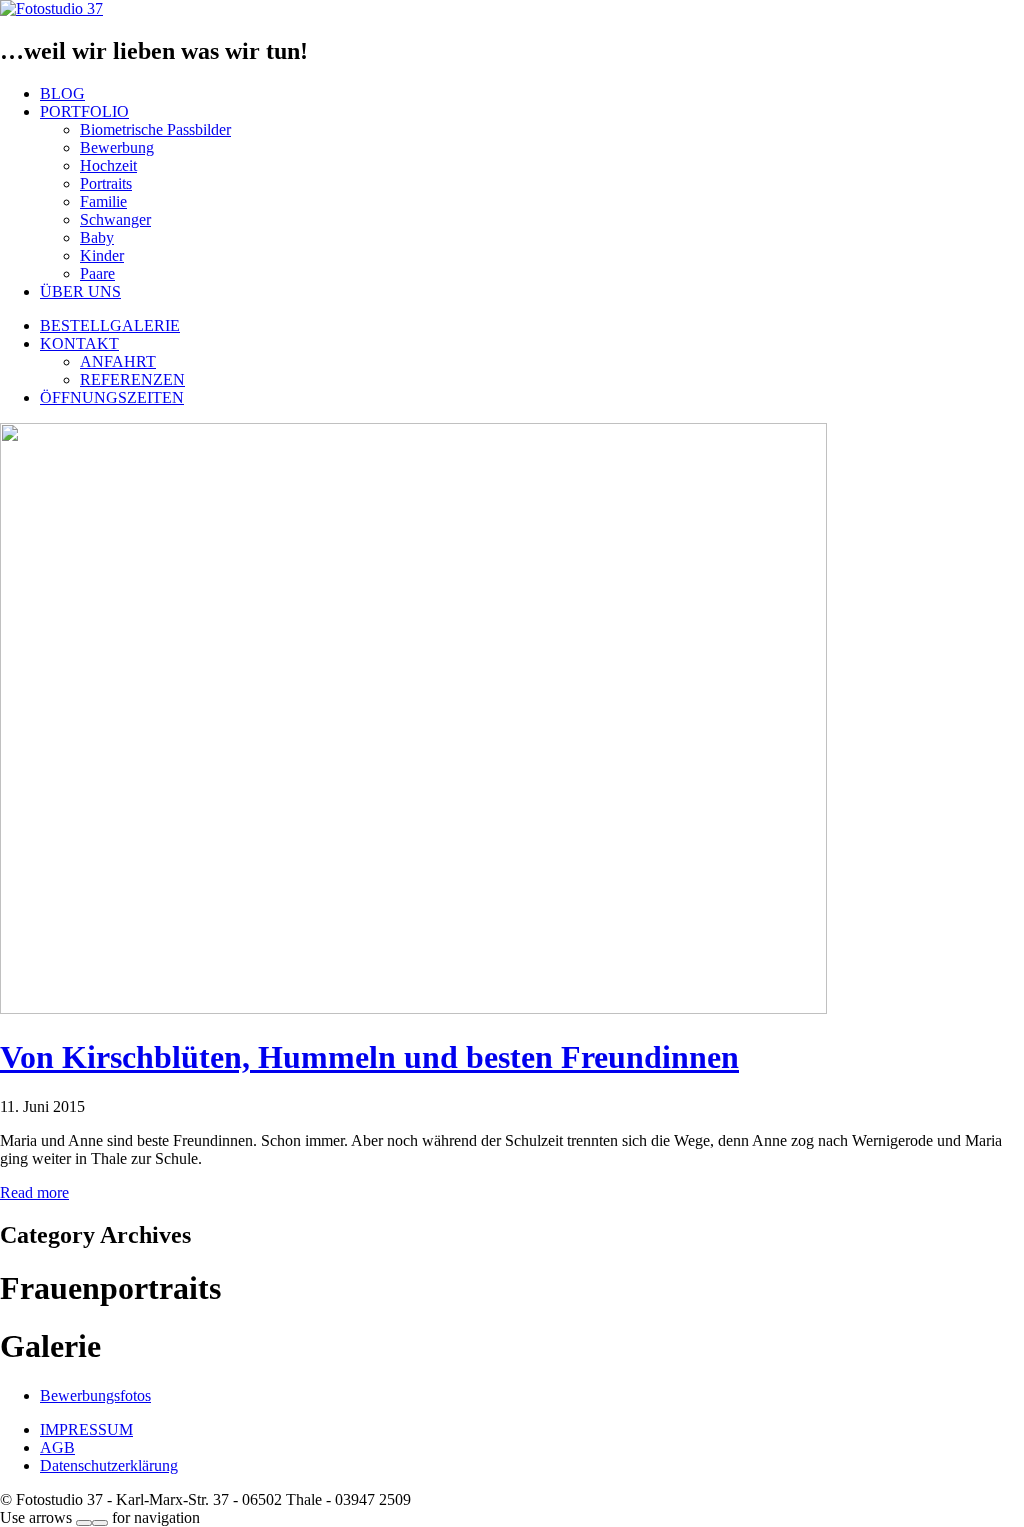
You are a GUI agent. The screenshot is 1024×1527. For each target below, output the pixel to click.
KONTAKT (79, 343)
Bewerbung (117, 147)
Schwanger (115, 219)
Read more (34, 1192)
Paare (97, 273)
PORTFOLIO (84, 111)
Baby (97, 237)
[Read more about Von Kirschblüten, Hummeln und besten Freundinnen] (413, 1008)
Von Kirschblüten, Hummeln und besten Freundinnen (369, 1057)
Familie (103, 201)
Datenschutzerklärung (109, 1465)
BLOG (62, 93)
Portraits (106, 183)
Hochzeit (108, 165)
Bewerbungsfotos (95, 1395)
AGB (57, 1447)
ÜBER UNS (80, 291)
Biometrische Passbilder (155, 129)
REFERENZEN (132, 379)
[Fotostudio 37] (51, 8)
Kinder (102, 255)
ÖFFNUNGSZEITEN (112, 397)
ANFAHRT (118, 361)
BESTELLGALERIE (110, 325)
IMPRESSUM (86, 1429)
